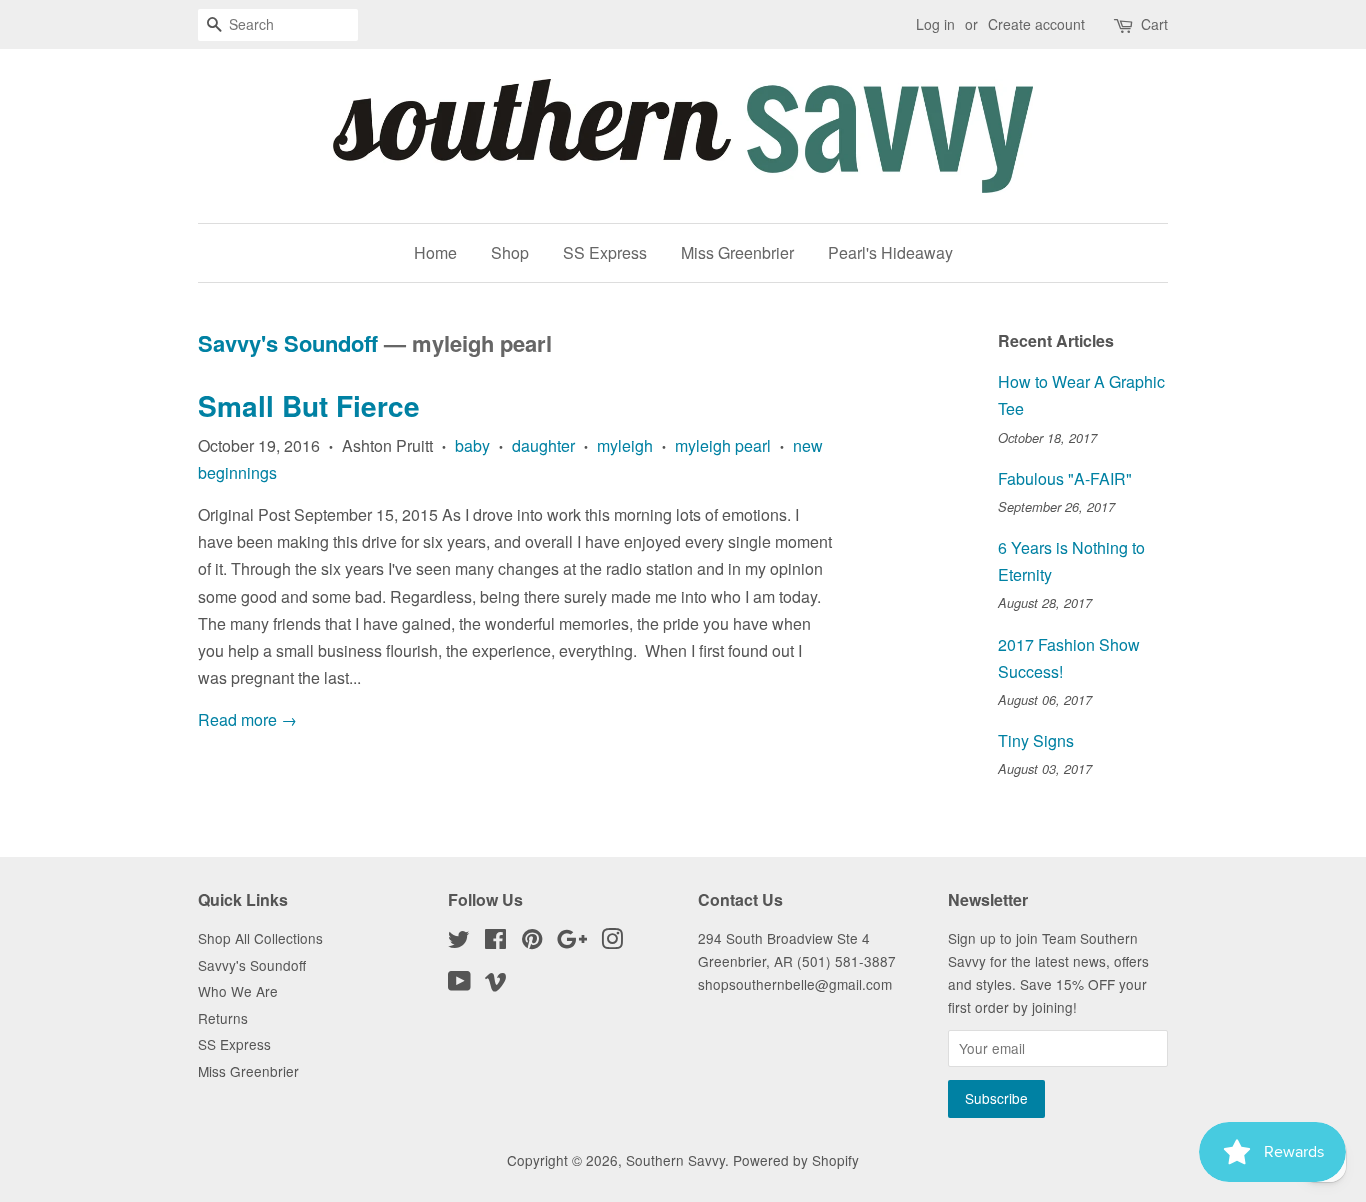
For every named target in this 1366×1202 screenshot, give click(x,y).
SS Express (605, 252)
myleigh (625, 445)
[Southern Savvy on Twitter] (459, 942)
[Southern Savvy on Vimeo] (496, 984)
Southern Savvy (675, 1160)
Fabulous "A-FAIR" (1065, 478)
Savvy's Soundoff (288, 343)
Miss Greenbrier (737, 252)
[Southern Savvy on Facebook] (495, 942)
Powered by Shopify (796, 1160)
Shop (510, 252)
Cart (1154, 24)
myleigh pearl (723, 445)
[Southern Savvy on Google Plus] (572, 942)
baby (472, 445)
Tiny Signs (1036, 740)
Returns (223, 1018)
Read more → (247, 719)
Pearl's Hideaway (890, 252)
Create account (1036, 24)
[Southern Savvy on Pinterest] (532, 942)
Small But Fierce (309, 405)
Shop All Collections (260, 938)
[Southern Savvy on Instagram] (612, 942)
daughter (543, 445)
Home (435, 252)
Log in (935, 24)
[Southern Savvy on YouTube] (459, 984)
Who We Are (238, 991)
